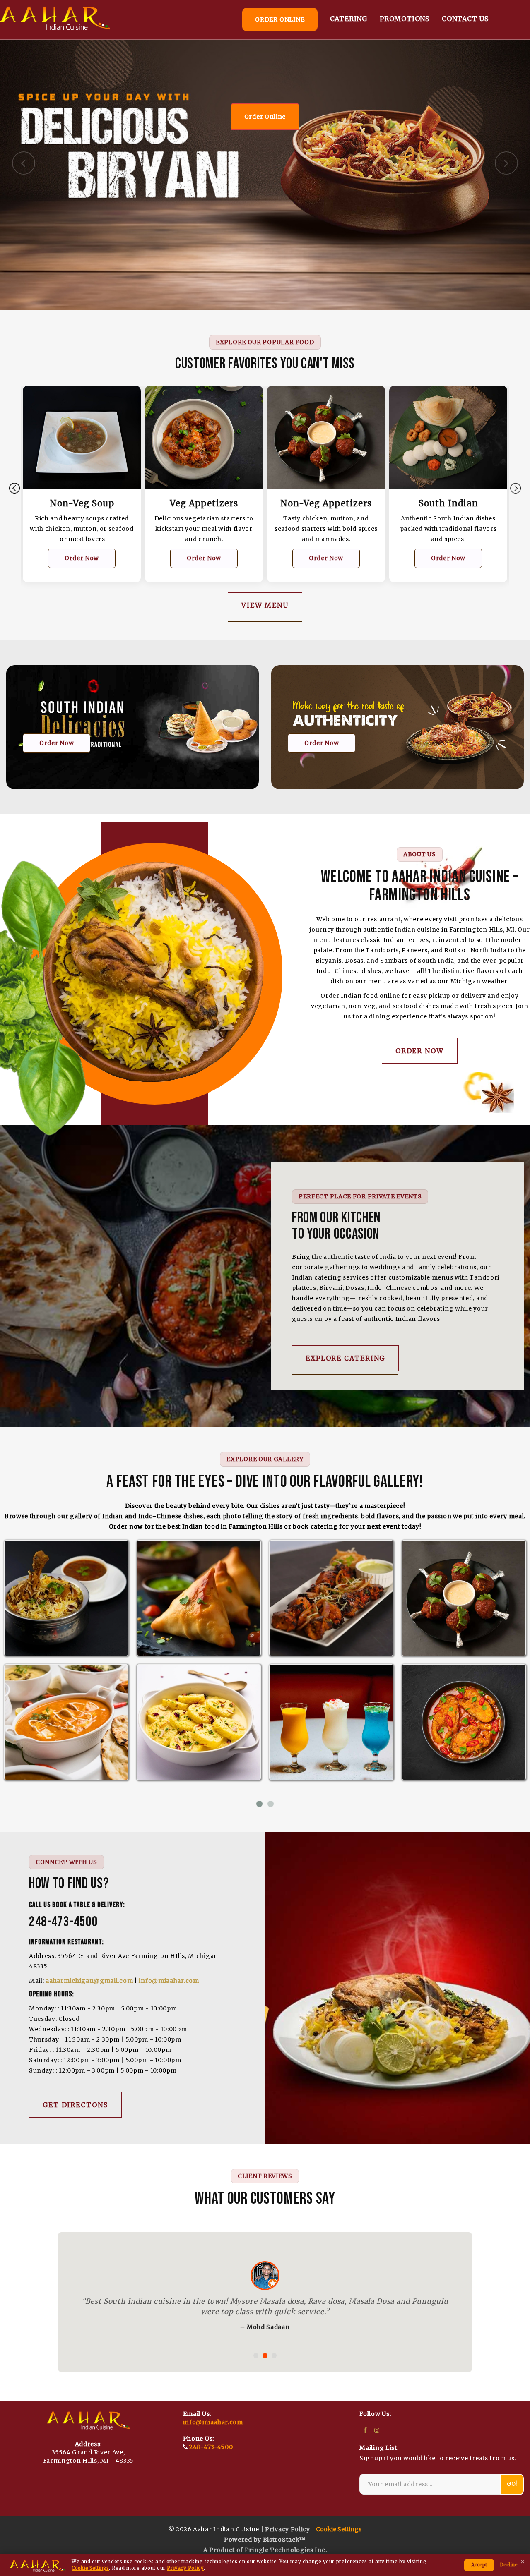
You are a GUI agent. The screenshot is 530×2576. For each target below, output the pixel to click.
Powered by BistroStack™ (265, 2550)
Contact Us (465, 19)
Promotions (405, 19)
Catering (349, 19)
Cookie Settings (90, 2568)
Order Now (86, 558)
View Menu (265, 605)
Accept (479, 2565)
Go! (512, 2494)
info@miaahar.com (169, 1981)
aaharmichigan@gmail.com (89, 1981)
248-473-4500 (211, 2457)
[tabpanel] (86, 490)
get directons (75, 2105)
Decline (509, 2565)
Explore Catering (345, 1358)
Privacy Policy (185, 2568)
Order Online (265, 117)
